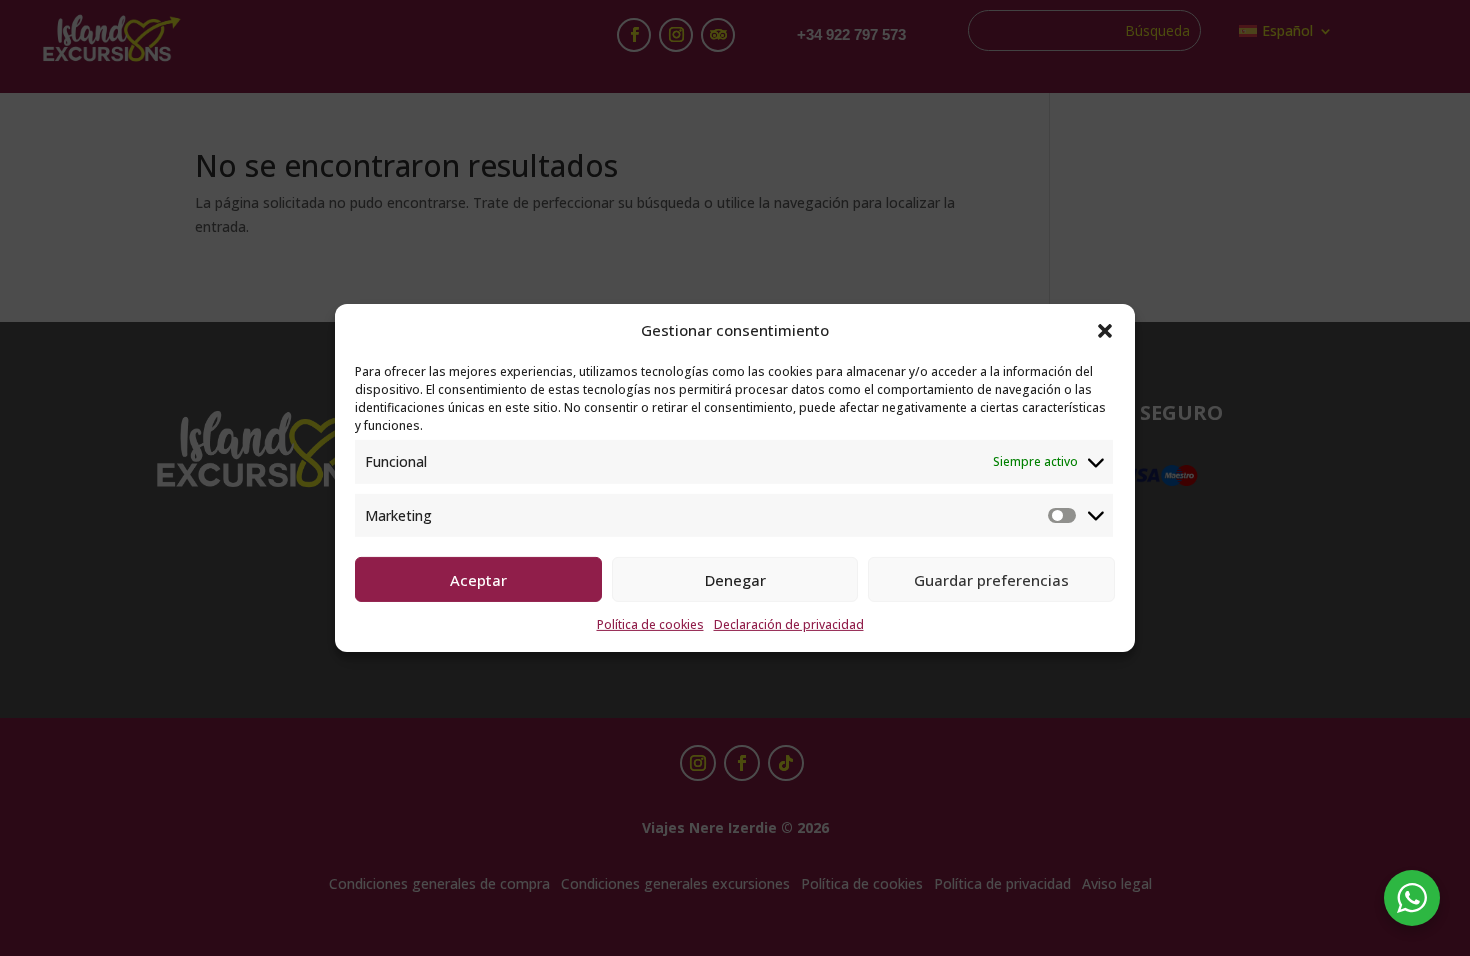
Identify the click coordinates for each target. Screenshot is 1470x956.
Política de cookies (650, 624)
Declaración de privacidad (789, 624)
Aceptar (478, 580)
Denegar (735, 580)
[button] (1105, 331)
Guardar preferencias (991, 580)
